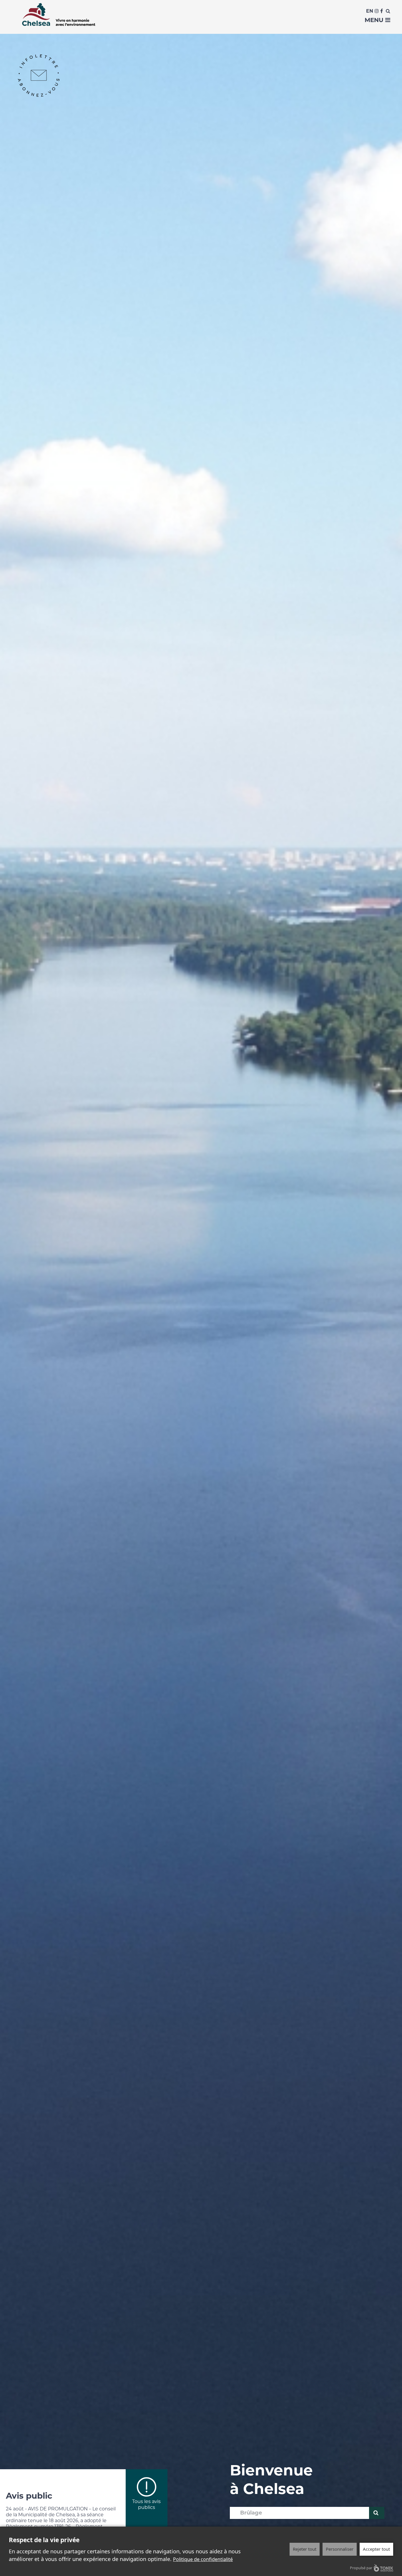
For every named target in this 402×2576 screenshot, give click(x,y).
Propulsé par (361, 2568)
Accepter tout (376, 2549)
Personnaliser (340, 2549)
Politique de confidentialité (203, 2559)
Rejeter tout (305, 2549)
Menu (375, 20)
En (370, 11)
